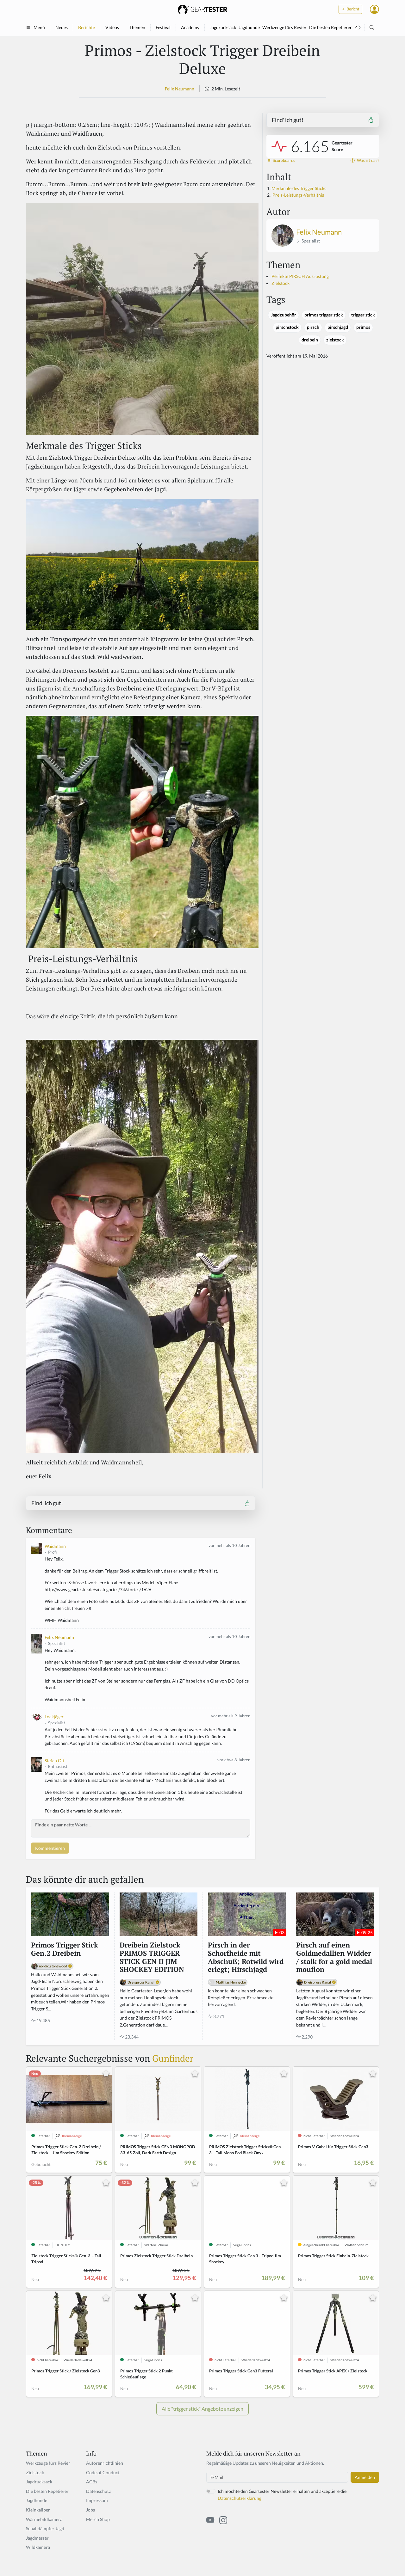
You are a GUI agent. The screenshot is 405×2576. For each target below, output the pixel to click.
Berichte (87, 27)
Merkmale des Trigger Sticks (299, 188)
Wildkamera (38, 2547)
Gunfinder (173, 2058)
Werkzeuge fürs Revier (284, 27)
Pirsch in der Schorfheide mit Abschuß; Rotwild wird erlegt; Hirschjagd (246, 1958)
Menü (39, 27)
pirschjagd (338, 327)
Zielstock (280, 283)
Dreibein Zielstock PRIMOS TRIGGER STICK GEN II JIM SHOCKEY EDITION (152, 1958)
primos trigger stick (324, 315)
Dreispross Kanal (141, 1982)
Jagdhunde (249, 27)
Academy (190, 27)
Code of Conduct (103, 2472)
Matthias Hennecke (231, 1982)
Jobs (90, 2510)
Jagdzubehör (283, 315)
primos (363, 327)
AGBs (92, 2482)
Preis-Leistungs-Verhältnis (298, 195)
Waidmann (55, 1546)
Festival (163, 27)
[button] (374, 9)
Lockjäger (54, 1717)
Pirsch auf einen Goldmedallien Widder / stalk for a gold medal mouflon (334, 1958)
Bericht (352, 9)
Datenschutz (98, 2491)
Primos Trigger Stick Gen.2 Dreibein (65, 1949)
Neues (62, 27)
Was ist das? (368, 160)
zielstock (335, 340)
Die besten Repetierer (330, 27)
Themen (137, 27)
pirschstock (287, 327)
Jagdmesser (37, 2538)
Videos (112, 27)
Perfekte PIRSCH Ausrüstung (300, 276)
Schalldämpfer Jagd (45, 2528)
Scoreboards (283, 160)
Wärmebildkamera (44, 2519)
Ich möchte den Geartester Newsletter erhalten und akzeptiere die (282, 2495)
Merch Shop (98, 2519)
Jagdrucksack (223, 27)
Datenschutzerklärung (240, 2498)
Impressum (97, 2500)
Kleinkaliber (38, 2510)
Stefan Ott (55, 1760)
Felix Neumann (180, 89)
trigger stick (363, 315)
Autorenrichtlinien (105, 2463)
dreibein (310, 340)
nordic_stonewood (53, 1966)
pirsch (313, 327)
